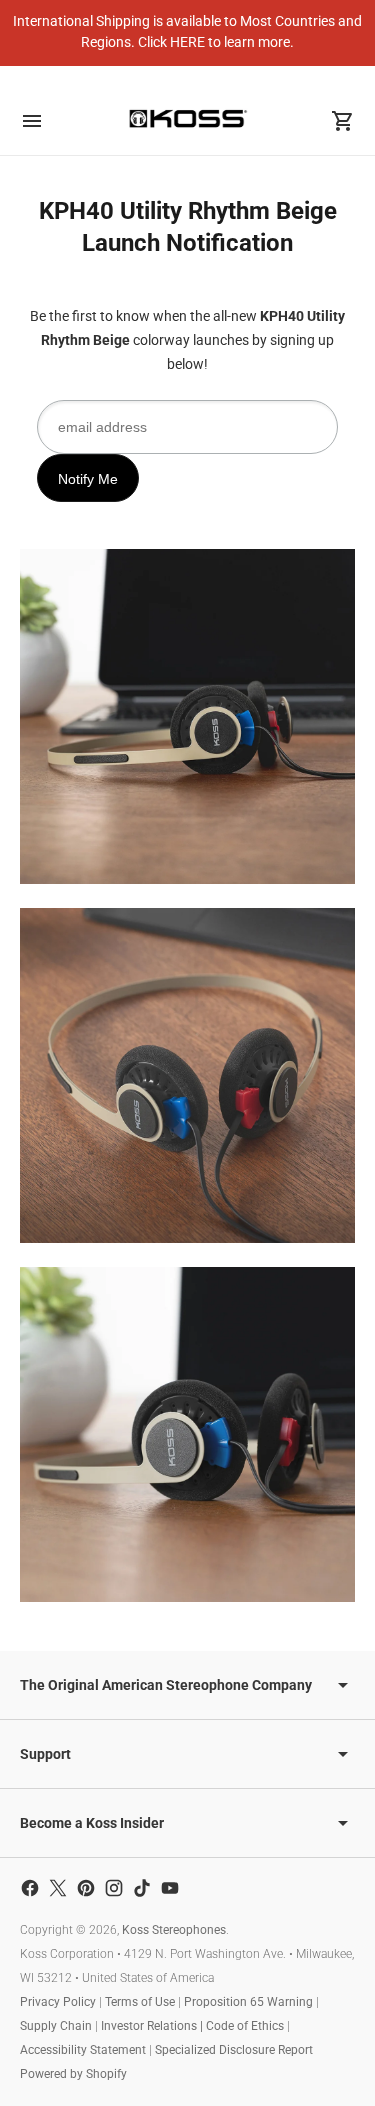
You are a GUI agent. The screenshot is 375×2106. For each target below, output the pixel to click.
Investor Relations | (153, 2026)
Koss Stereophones (174, 1930)
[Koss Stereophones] (188, 118)
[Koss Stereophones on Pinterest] (86, 1888)
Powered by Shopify (73, 2074)
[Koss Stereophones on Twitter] (58, 1888)
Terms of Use (140, 2002)
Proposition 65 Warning (248, 2002)
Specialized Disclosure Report (234, 2050)
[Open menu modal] (32, 121)
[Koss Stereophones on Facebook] (30, 1888)
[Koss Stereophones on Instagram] (114, 1888)
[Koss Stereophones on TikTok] (142, 1888)
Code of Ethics (245, 2026)
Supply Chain (56, 2026)
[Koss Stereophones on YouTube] (170, 1888)
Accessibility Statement (83, 2050)
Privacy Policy (58, 2002)
